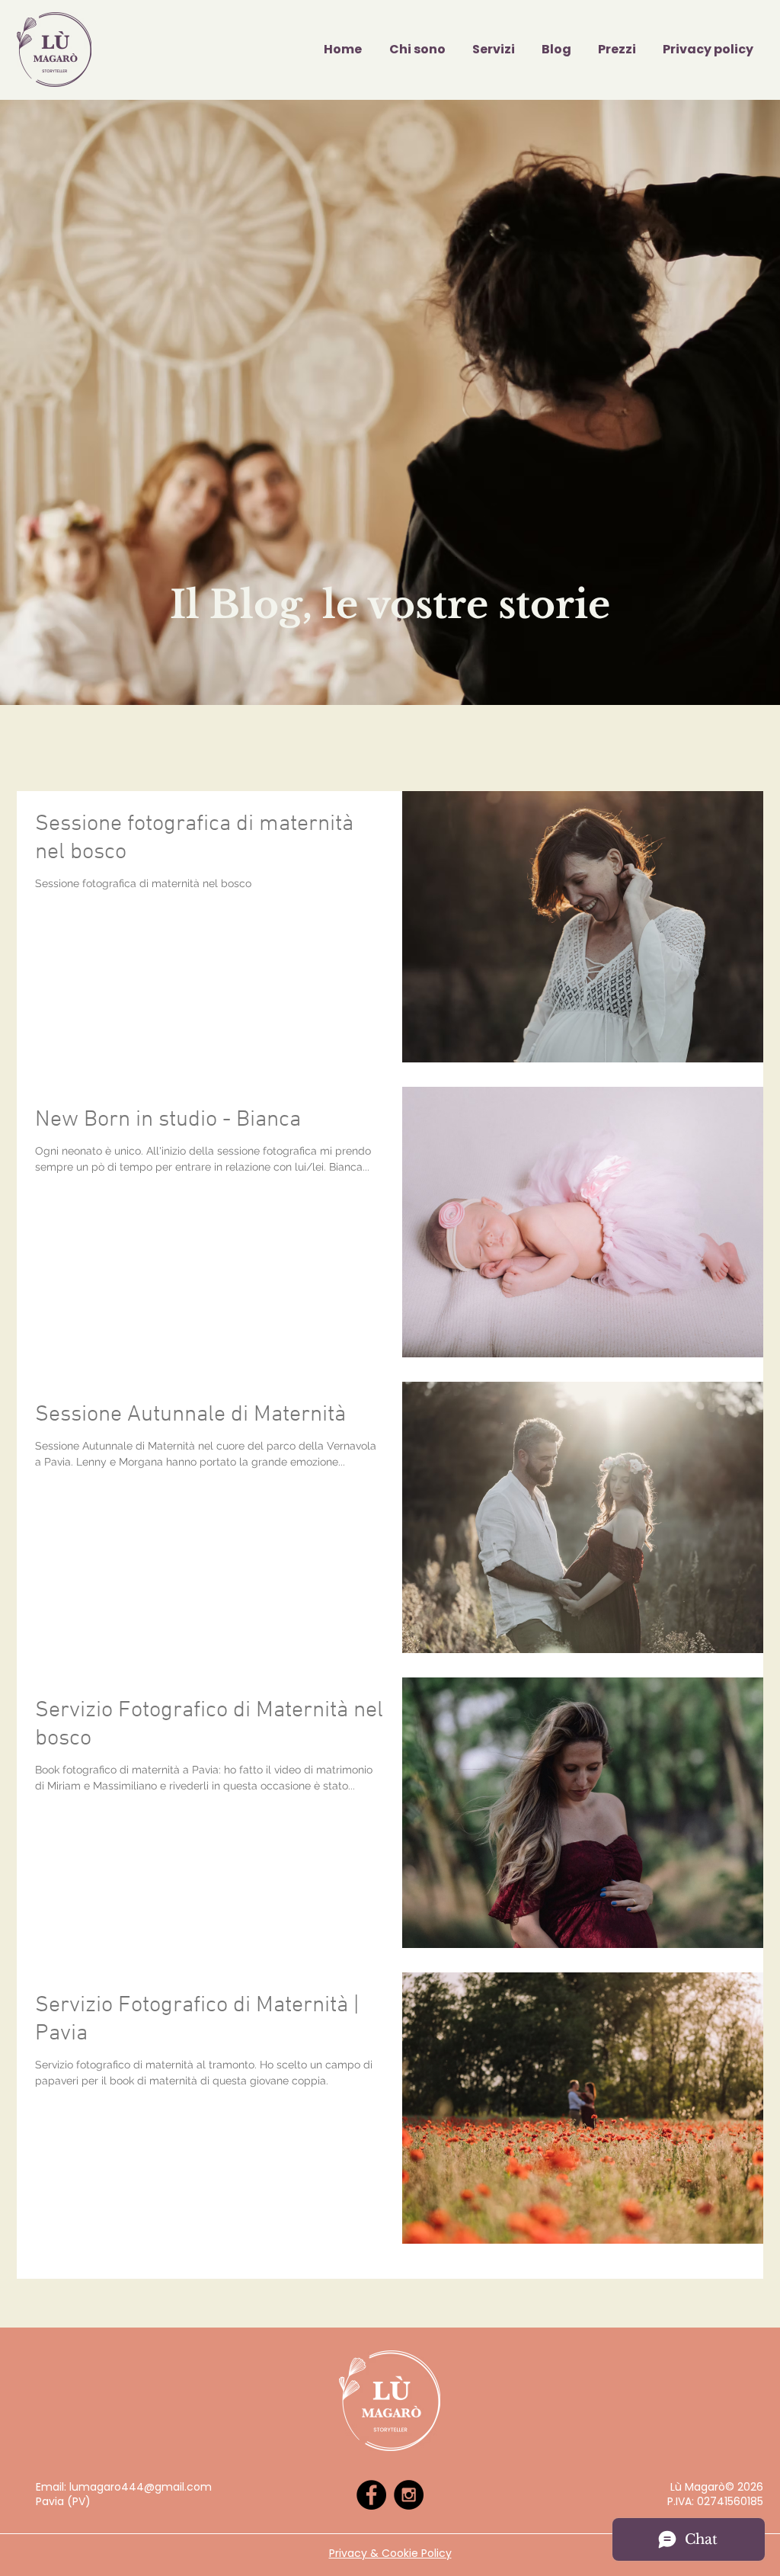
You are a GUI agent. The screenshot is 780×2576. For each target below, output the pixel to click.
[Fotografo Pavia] (371, 2495)
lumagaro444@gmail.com (141, 2487)
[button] (490, 50)
